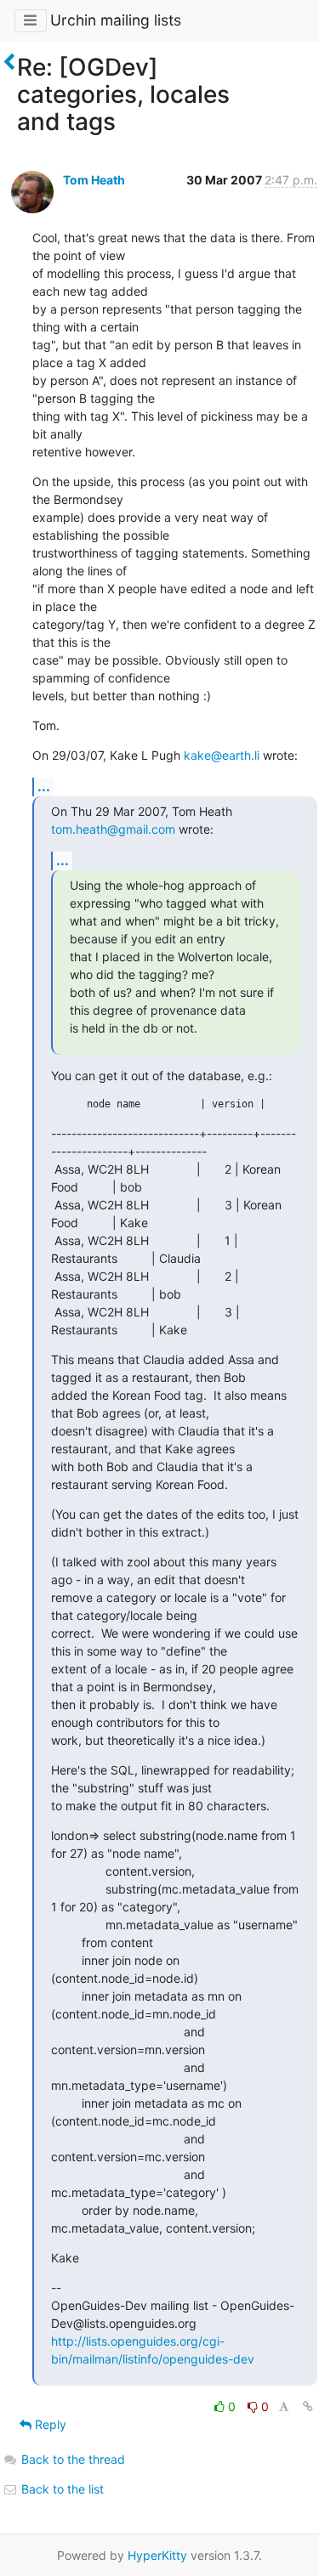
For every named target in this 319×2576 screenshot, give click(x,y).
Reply (49, 2424)
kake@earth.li (222, 755)
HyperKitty (157, 2555)
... (44, 786)
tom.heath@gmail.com (113, 829)
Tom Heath (94, 180)
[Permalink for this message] (308, 2406)
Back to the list (61, 2489)
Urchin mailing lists (116, 20)
